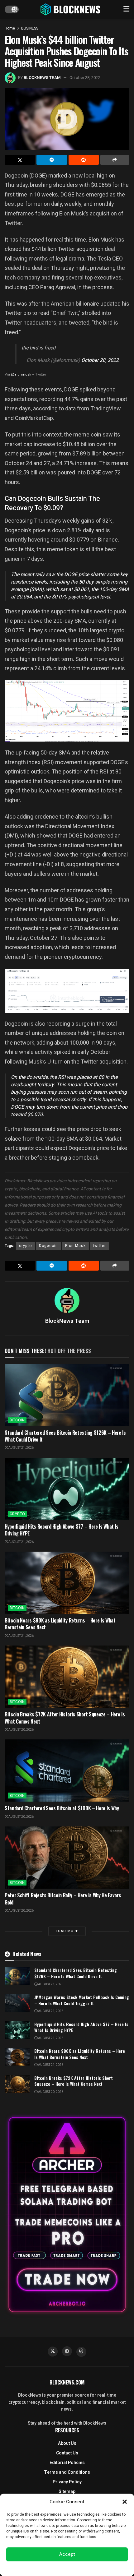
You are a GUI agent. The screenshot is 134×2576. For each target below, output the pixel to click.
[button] (125, 2502)
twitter (99, 1246)
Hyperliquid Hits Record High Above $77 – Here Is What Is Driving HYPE (62, 1530)
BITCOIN (17, 1420)
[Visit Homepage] (71, 9)
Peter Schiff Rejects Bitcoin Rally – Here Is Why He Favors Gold (63, 1899)
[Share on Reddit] (84, 160)
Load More (67, 1931)
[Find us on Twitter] (53, 2352)
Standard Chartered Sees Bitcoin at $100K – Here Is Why (62, 1808)
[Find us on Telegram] (67, 2351)
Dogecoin (48, 1246)
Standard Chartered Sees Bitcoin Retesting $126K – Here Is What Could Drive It (65, 1436)
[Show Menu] (126, 9)
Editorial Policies (67, 2463)
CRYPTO (17, 1514)
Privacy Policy (67, 2482)
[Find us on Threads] (81, 2352)
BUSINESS (30, 28)
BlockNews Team (42, 78)
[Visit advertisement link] (67, 2215)
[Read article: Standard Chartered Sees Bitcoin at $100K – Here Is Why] (67, 1770)
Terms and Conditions (67, 2472)
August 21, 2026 (21, 1448)
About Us (67, 2443)
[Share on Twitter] (20, 160)
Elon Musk (75, 1246)
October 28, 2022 (85, 78)
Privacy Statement (85, 2568)
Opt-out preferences (48, 2568)
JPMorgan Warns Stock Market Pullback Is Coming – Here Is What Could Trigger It (82, 2000)
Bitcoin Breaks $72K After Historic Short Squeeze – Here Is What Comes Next (65, 1718)
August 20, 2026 (21, 1730)
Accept (67, 2554)
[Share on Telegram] (52, 160)
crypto (25, 1246)
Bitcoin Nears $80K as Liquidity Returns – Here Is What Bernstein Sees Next (60, 1624)
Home (10, 28)
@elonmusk (21, 374)
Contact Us (67, 2453)
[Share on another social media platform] (115, 160)
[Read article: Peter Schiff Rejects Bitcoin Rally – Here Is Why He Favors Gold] (67, 1858)
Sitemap (67, 2492)
